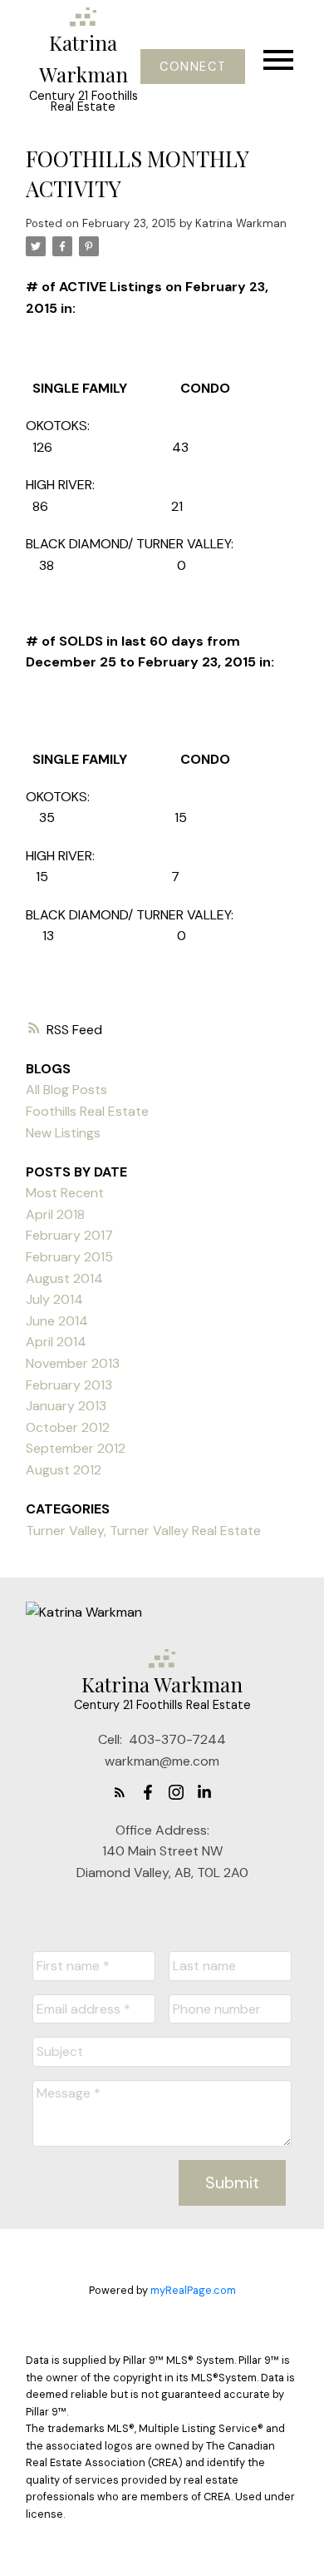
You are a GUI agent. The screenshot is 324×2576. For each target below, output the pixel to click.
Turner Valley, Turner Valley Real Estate (143, 1531)
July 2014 (54, 1299)
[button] (192, 67)
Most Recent (65, 1193)
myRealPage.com (193, 2290)
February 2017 (69, 1235)
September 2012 (76, 1448)
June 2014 (57, 1321)
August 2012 (64, 1470)
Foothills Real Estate (87, 1111)
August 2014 (64, 1278)
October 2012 (68, 1427)
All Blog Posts (66, 1090)
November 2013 (73, 1363)
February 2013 (69, 1385)
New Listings (63, 1133)
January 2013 (66, 1406)
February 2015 (69, 1257)
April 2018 (55, 1214)
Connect (193, 67)
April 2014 (56, 1342)
